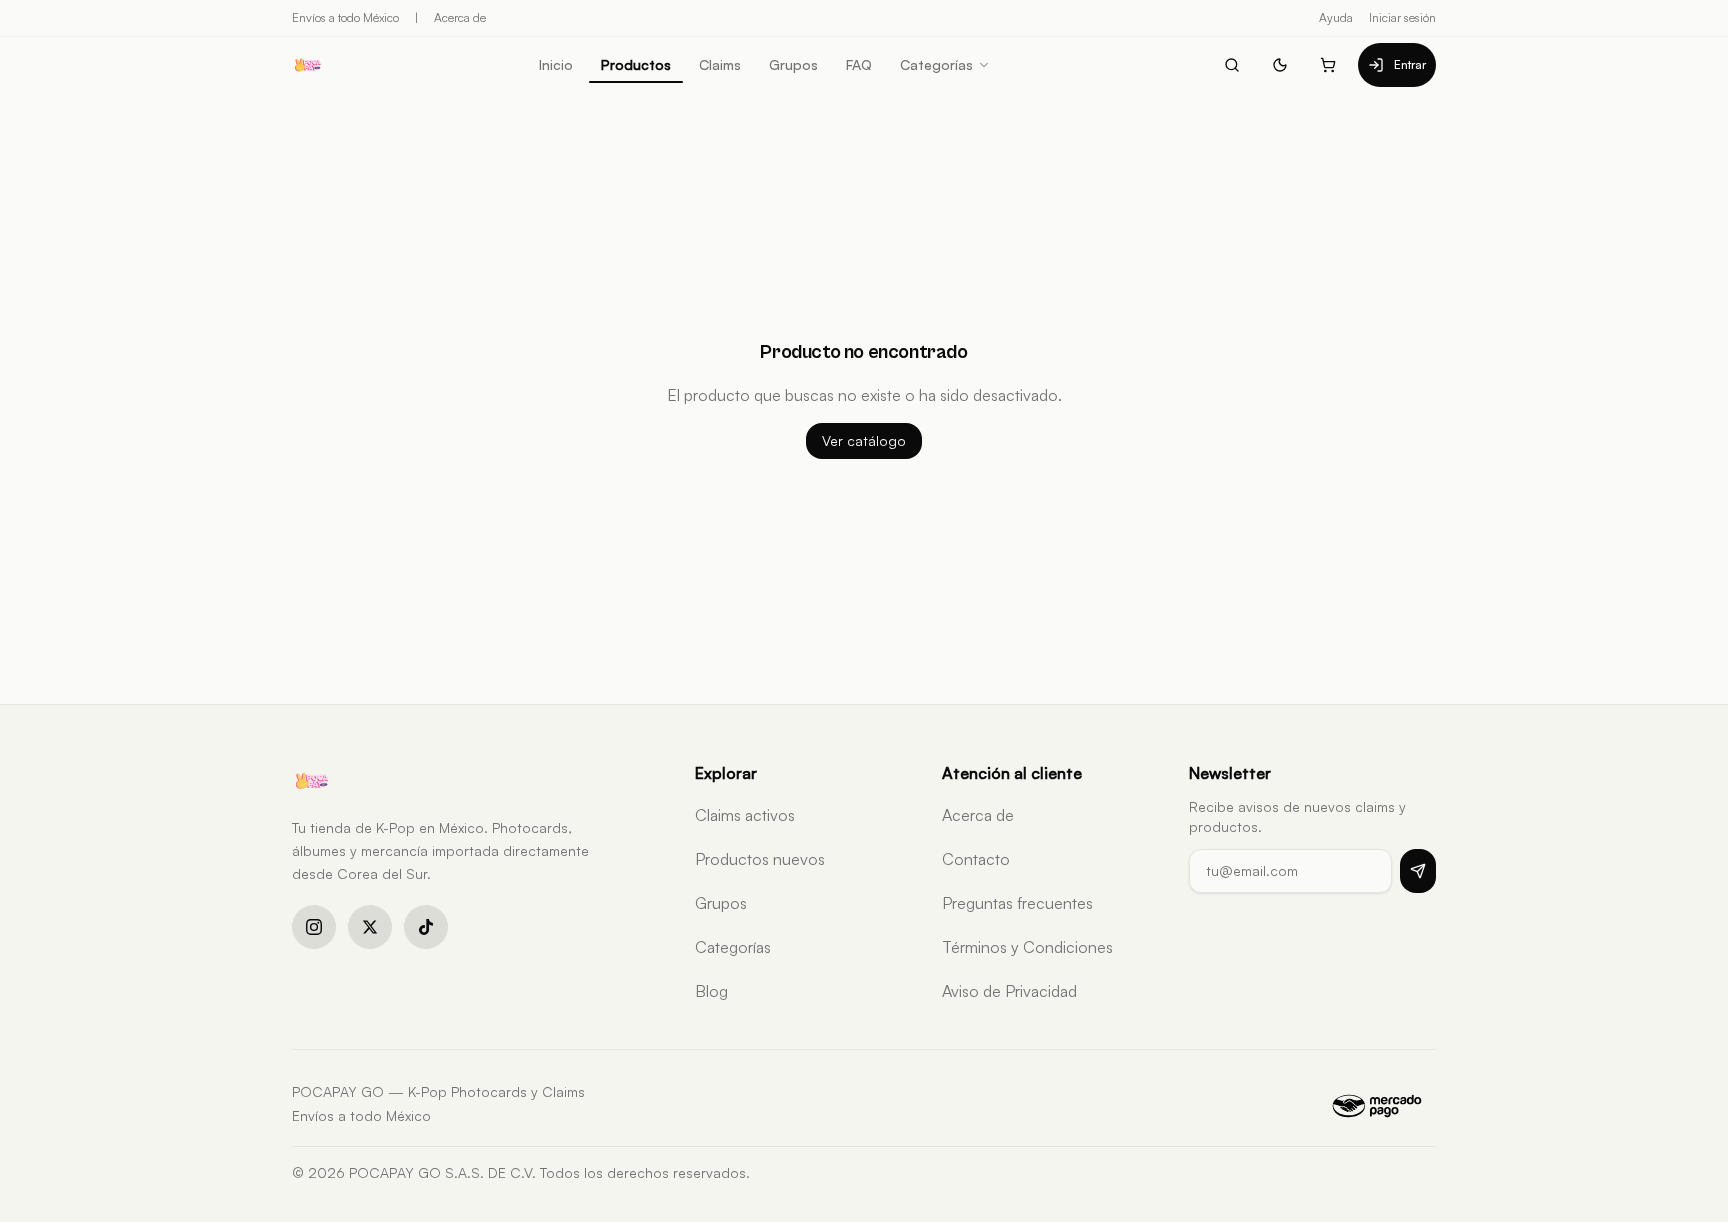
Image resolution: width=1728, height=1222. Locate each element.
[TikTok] (426, 927)
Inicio (556, 64)
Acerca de (460, 17)
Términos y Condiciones (1027, 947)
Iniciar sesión (1402, 17)
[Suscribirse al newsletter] (1418, 871)
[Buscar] (1232, 65)
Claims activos (745, 815)
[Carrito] (1328, 65)
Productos (636, 64)
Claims (720, 64)
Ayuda (1336, 17)
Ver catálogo (864, 440)
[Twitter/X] (370, 927)
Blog (711, 991)
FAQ (859, 64)
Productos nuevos (760, 859)
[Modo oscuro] (1280, 65)
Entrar (1410, 64)
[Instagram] (314, 927)
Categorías (936, 64)
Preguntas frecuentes (1017, 903)
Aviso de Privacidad (1009, 991)
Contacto (976, 859)
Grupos (793, 64)
